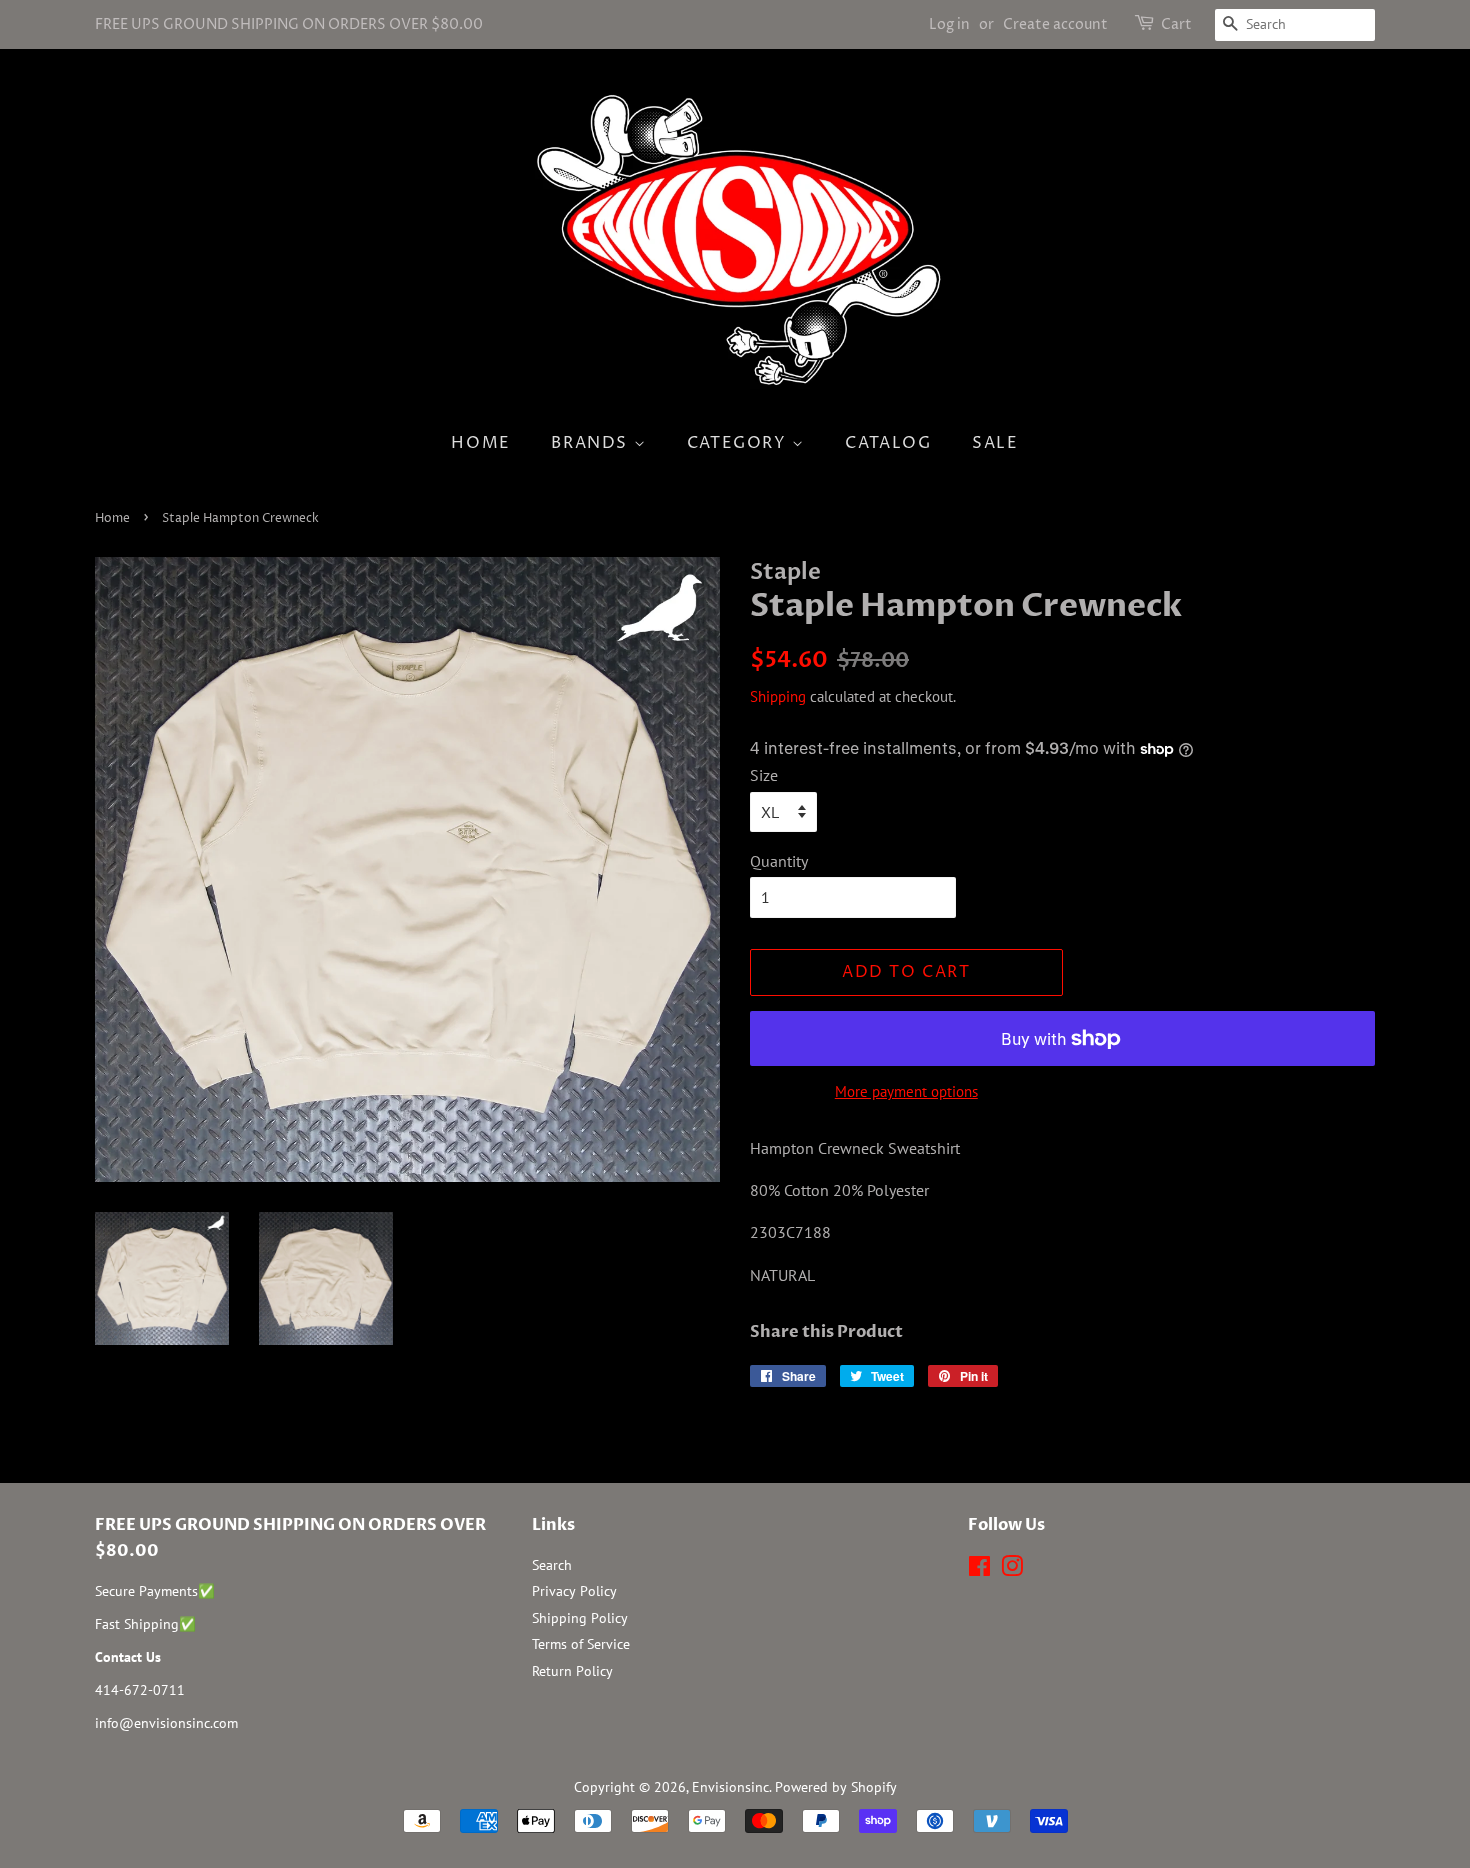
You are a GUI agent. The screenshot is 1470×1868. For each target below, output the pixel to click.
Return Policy (572, 1671)
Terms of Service (581, 1644)
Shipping (778, 696)
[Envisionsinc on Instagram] (1012, 1570)
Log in (949, 24)
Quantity (779, 861)
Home (480, 443)
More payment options (906, 1091)
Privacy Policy (574, 1591)
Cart (1176, 24)
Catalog (888, 443)
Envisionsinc (730, 1787)
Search (552, 1565)
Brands (592, 443)
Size (764, 775)
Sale (995, 443)
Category (739, 443)
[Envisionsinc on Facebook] (979, 1570)
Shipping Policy (580, 1618)
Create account (1055, 24)
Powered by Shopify (836, 1787)
